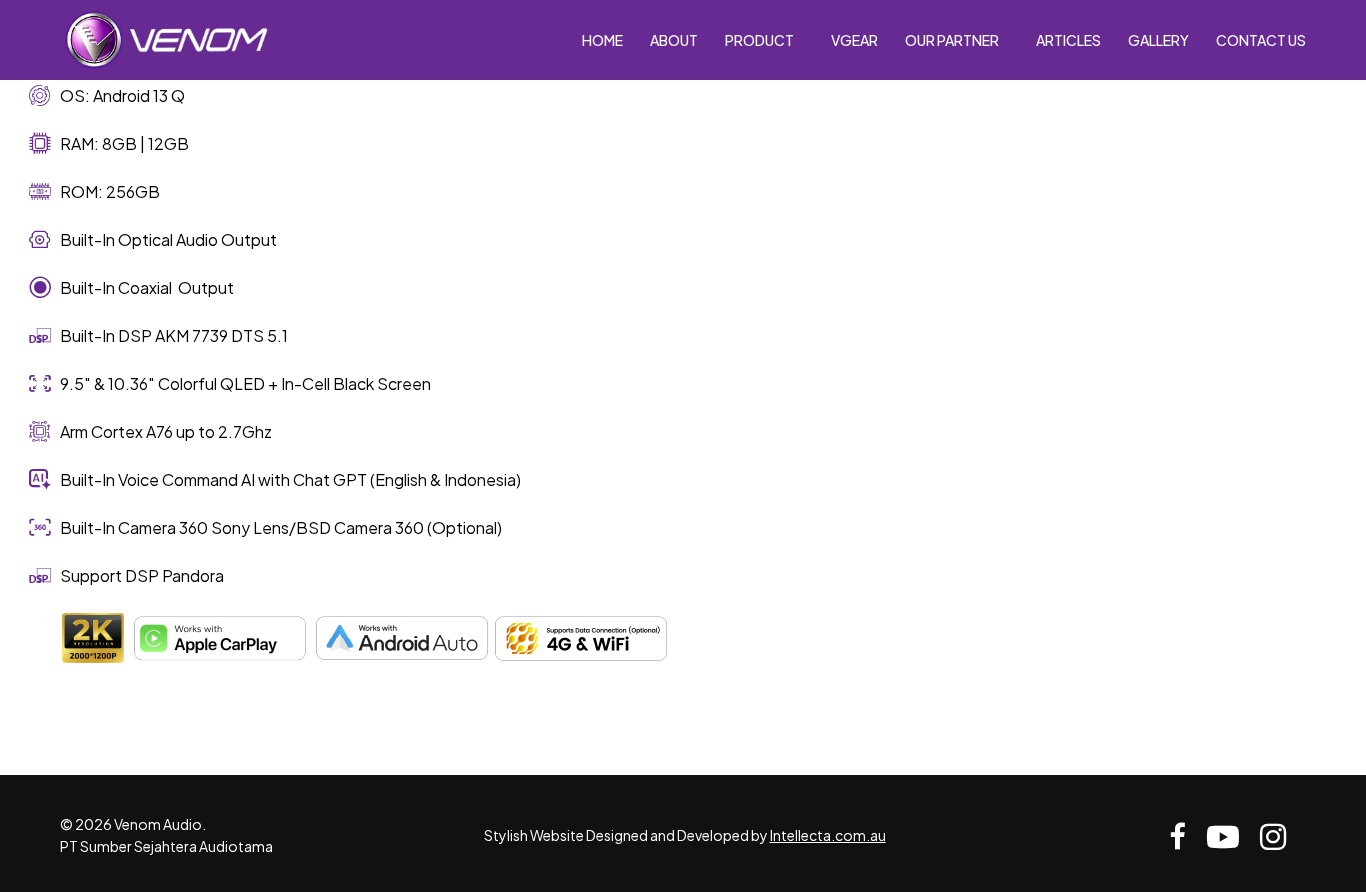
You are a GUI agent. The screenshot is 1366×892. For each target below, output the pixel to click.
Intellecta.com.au (828, 835)
